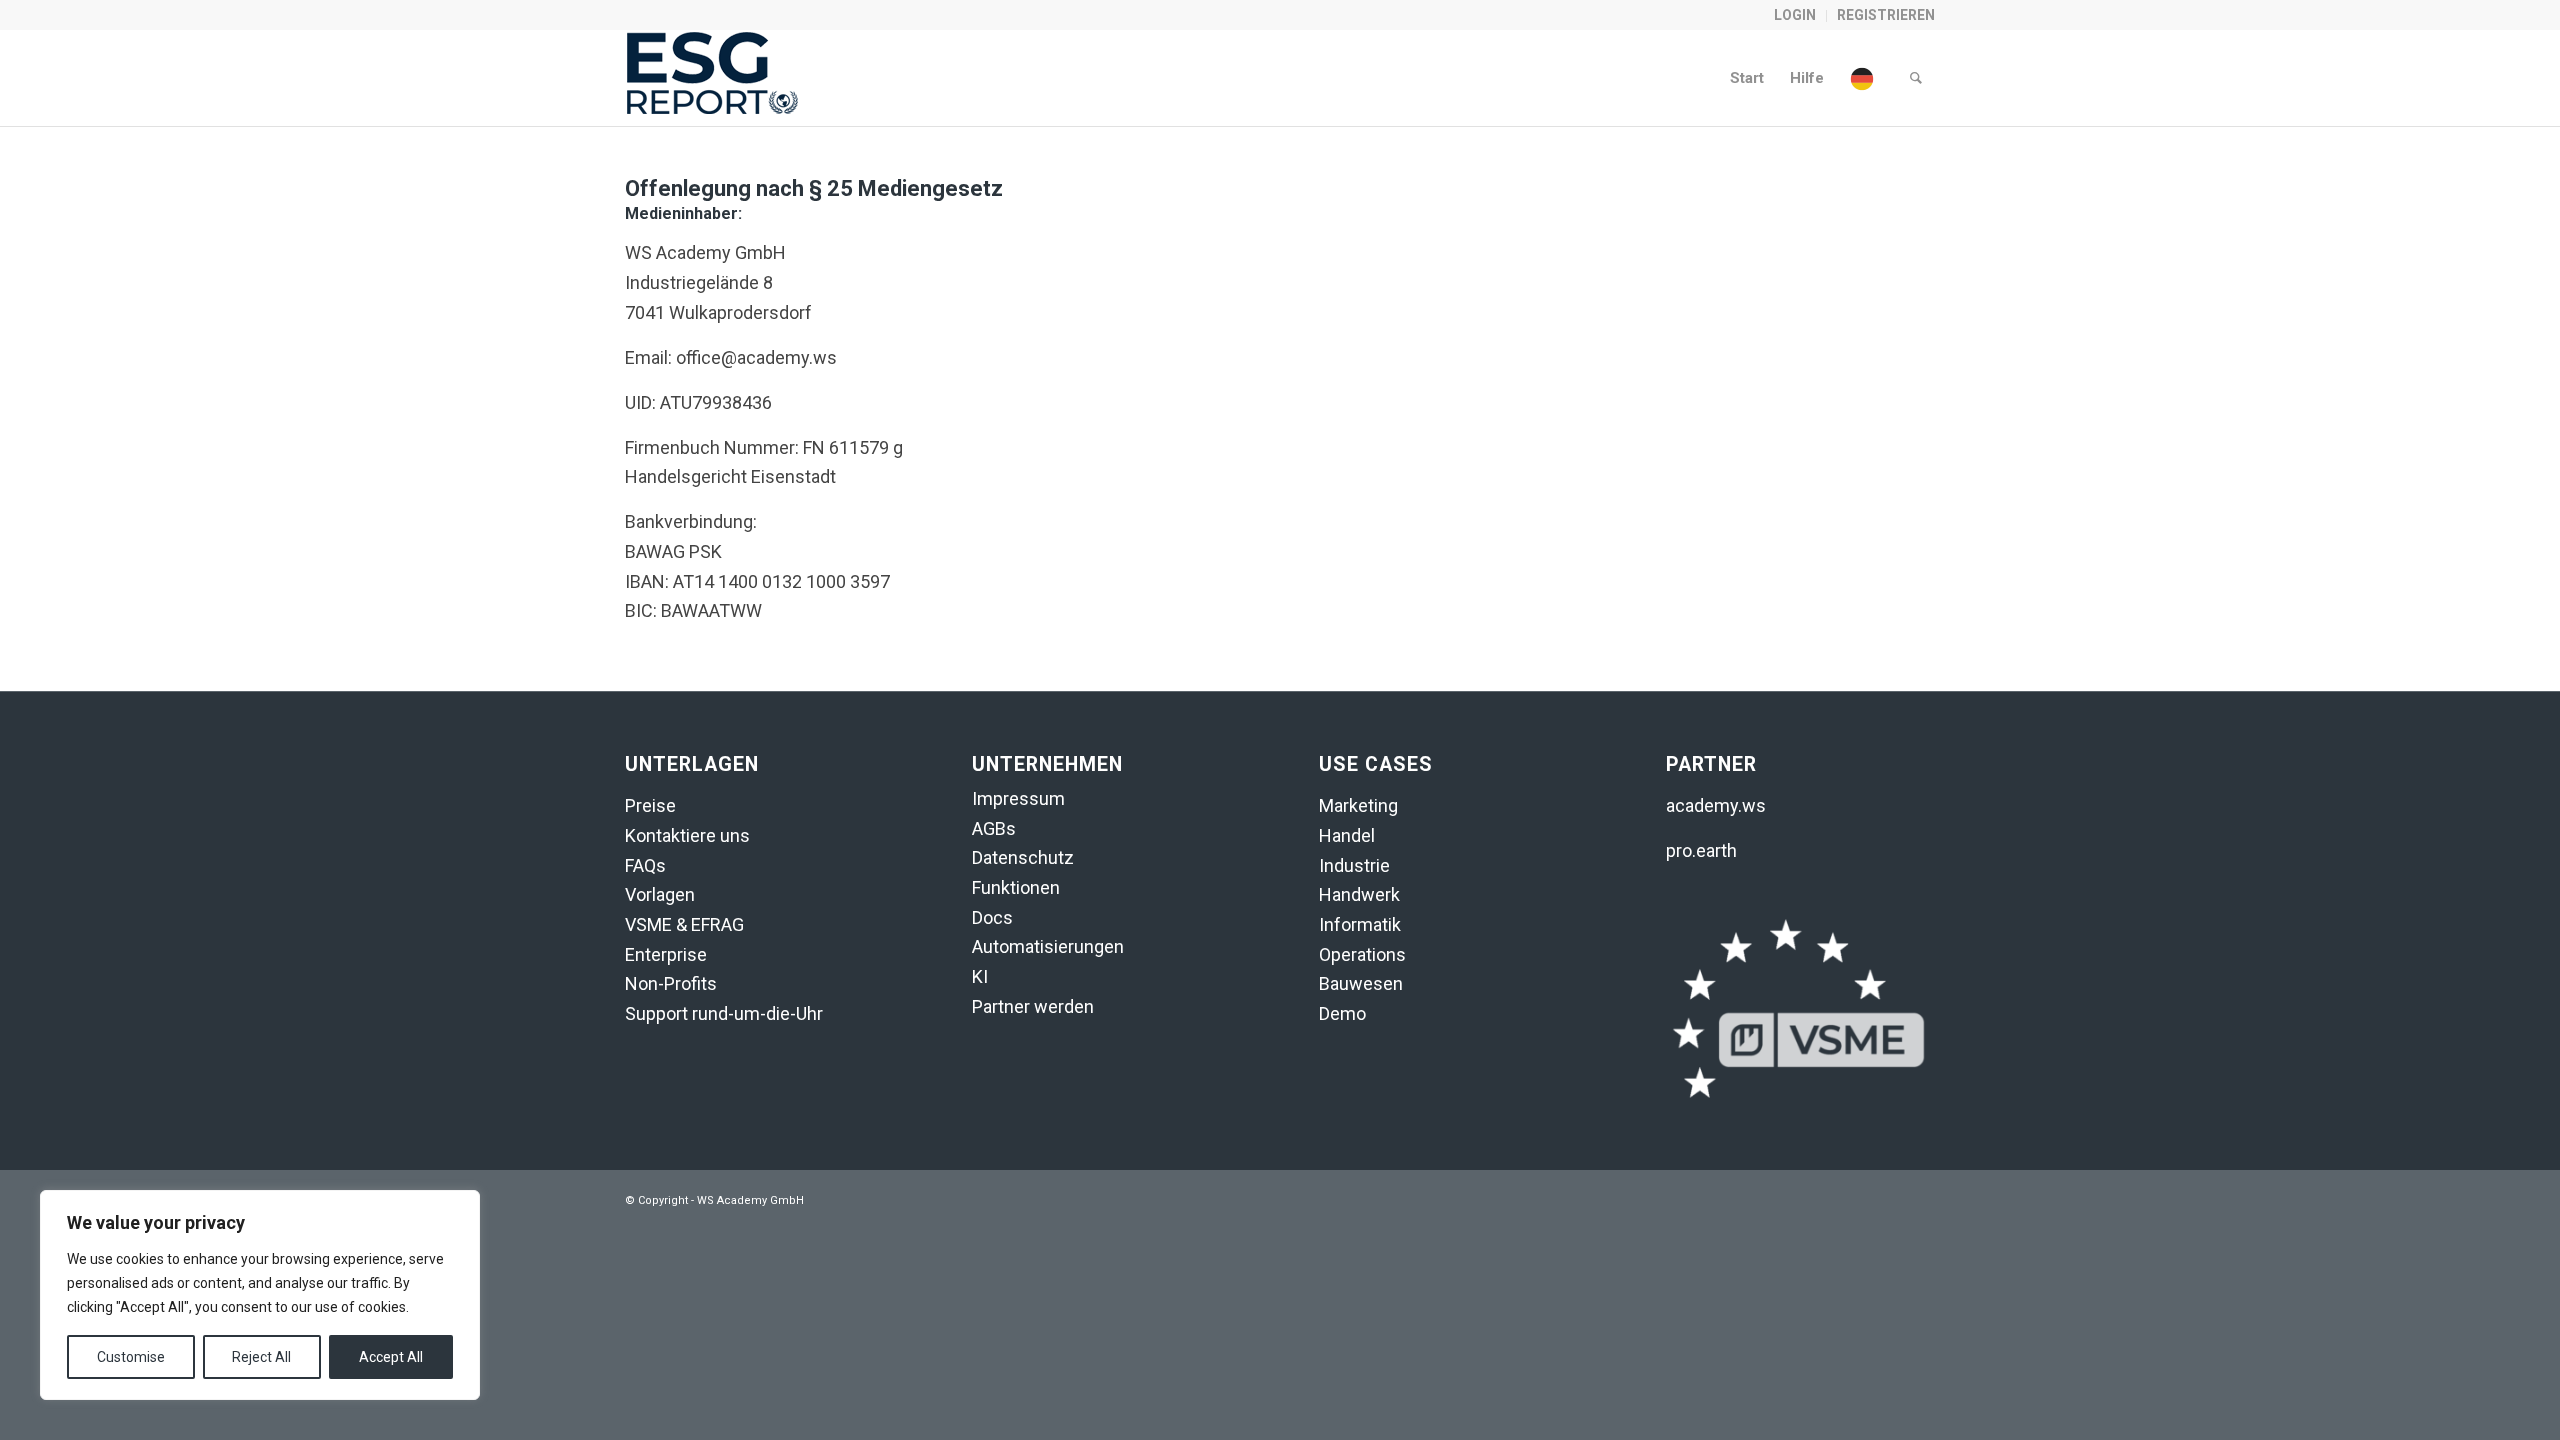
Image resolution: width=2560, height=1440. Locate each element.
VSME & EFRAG (684, 924)
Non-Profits (671, 983)
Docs (992, 917)
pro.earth (1701, 850)
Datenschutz (1023, 857)
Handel (1347, 835)
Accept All (391, 1357)
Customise (131, 1357)
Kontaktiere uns (687, 835)
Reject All (261, 1357)
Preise (650, 805)
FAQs (645, 865)
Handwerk (1359, 894)
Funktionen (1016, 887)
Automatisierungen (1048, 946)
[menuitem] (1795, 16)
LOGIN (1795, 15)
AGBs (994, 828)
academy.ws (1716, 805)
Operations (1362, 954)
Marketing (1358, 805)
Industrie (1354, 865)
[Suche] (1916, 78)
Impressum (1018, 798)
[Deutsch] (1867, 78)
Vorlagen (660, 894)
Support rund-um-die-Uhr (724, 1013)
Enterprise (666, 954)
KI (980, 976)
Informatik (1360, 924)
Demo (1342, 1013)
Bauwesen (1361, 983)
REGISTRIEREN (1886, 15)
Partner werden (1033, 1006)
